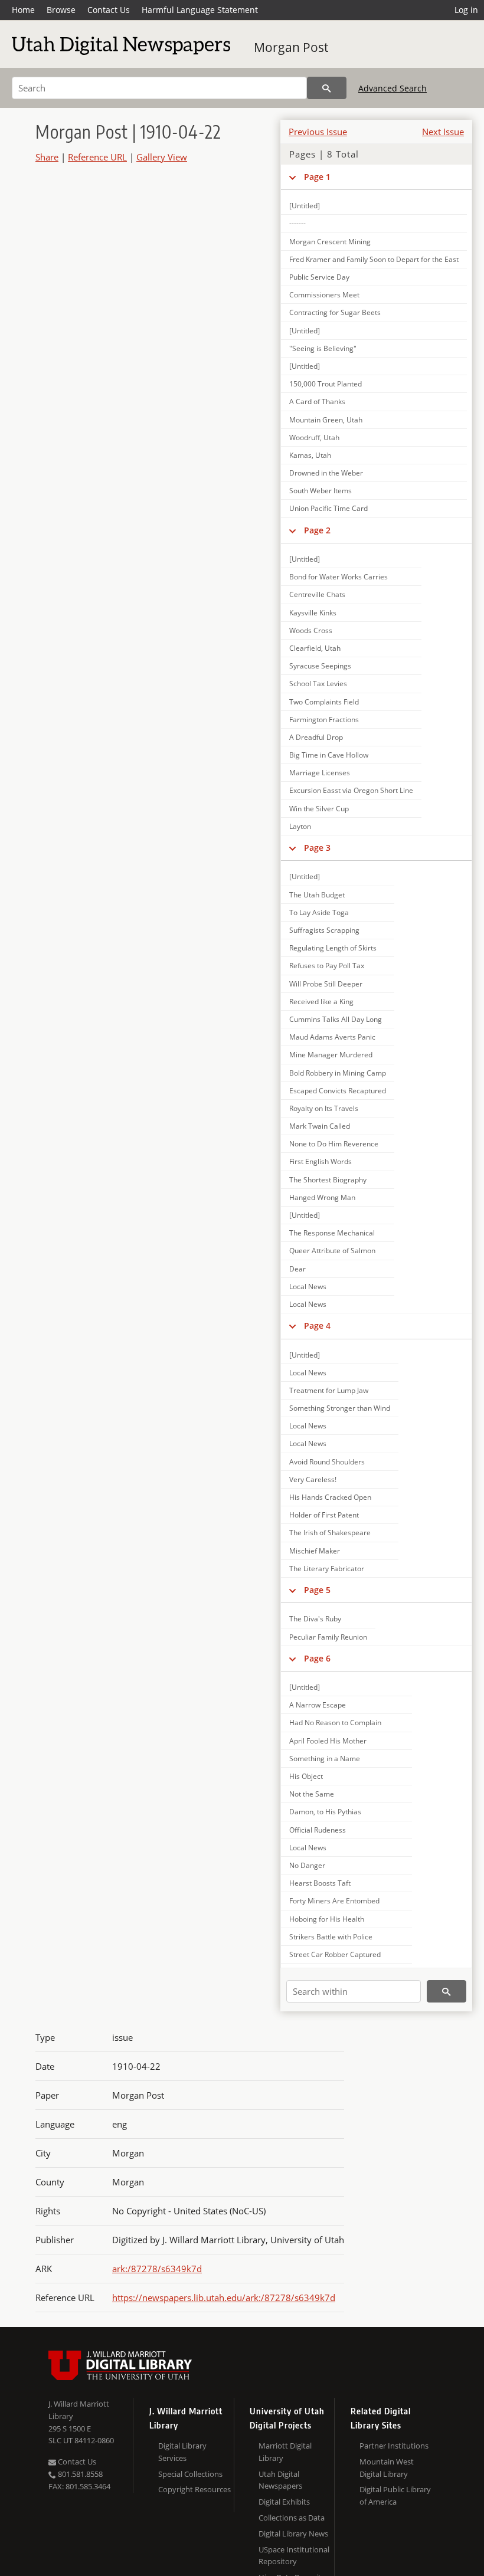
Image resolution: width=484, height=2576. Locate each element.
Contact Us (109, 10)
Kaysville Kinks (313, 613)
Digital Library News (293, 2534)
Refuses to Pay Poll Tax (327, 966)
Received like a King (321, 1002)
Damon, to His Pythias (325, 1812)
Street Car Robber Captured (335, 1954)
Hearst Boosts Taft (320, 1883)
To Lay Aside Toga (319, 912)
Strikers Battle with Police (331, 1937)
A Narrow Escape (318, 1705)
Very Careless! (313, 1479)
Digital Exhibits (284, 2502)
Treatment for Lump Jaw (329, 1390)
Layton (300, 826)
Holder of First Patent (324, 1515)
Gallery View (162, 157)
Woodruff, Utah (314, 437)
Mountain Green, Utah (326, 420)
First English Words (321, 1161)
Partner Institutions (394, 2446)
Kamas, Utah (310, 455)
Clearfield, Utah (315, 648)
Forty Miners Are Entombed (334, 1901)
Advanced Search (393, 88)
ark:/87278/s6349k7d (157, 2269)
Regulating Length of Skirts (333, 948)
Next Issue (443, 132)
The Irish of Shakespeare (330, 1533)
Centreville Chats (317, 594)
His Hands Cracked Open (330, 1497)
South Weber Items (321, 491)
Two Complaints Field (324, 702)
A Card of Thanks (317, 402)
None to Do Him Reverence (334, 1144)
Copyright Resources (194, 2489)
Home (23, 10)
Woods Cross (311, 630)
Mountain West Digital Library (387, 2468)
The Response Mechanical (332, 1233)
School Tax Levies (318, 684)
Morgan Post (291, 47)
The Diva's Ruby (315, 1619)
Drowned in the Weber (326, 473)
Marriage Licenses (320, 773)
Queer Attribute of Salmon (332, 1251)
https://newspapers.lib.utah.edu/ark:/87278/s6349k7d (224, 2298)
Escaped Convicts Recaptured (338, 1091)
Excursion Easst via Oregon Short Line (351, 790)
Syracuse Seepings (320, 666)
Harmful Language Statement (200, 10)
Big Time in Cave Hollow (329, 755)
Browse (61, 10)
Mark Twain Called (320, 1126)
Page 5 (317, 1590)
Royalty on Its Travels (324, 1108)
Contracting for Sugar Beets (335, 312)
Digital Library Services (182, 2452)
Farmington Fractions (324, 720)
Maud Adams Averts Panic (332, 1037)
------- (297, 223)
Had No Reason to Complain (335, 1723)
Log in (466, 10)
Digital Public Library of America (395, 2495)
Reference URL (97, 157)
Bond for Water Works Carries (339, 577)
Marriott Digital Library (285, 2452)
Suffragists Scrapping (324, 930)
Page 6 (317, 1658)
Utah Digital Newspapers (280, 2480)
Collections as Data (292, 2518)
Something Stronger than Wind (340, 1408)
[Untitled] (305, 206)
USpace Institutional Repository (294, 2556)
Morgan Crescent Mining (330, 242)
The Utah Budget (317, 895)
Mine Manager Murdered (331, 1055)
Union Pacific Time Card (328, 508)
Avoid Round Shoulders (327, 1462)
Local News (308, 1287)
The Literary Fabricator (327, 1569)
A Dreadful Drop (316, 737)
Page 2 (317, 530)
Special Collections (190, 2474)
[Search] (327, 88)
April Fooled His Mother (328, 1741)
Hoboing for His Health (327, 1919)
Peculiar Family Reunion (328, 1637)
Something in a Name (325, 1759)
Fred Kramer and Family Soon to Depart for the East (374, 259)
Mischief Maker (315, 1551)
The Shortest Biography (328, 1180)
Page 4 (317, 1325)
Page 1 (317, 177)
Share (47, 157)
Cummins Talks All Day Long (336, 1019)
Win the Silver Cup (319, 809)
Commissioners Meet (324, 295)
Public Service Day (319, 277)
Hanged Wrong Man (322, 1197)
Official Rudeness (318, 1830)
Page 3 (317, 848)
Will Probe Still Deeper (326, 984)
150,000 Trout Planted (326, 384)
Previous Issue (318, 132)
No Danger (307, 1865)
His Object (306, 1776)
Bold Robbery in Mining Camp (338, 1073)
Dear (297, 1269)
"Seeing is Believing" (323, 348)
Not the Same (312, 1794)
